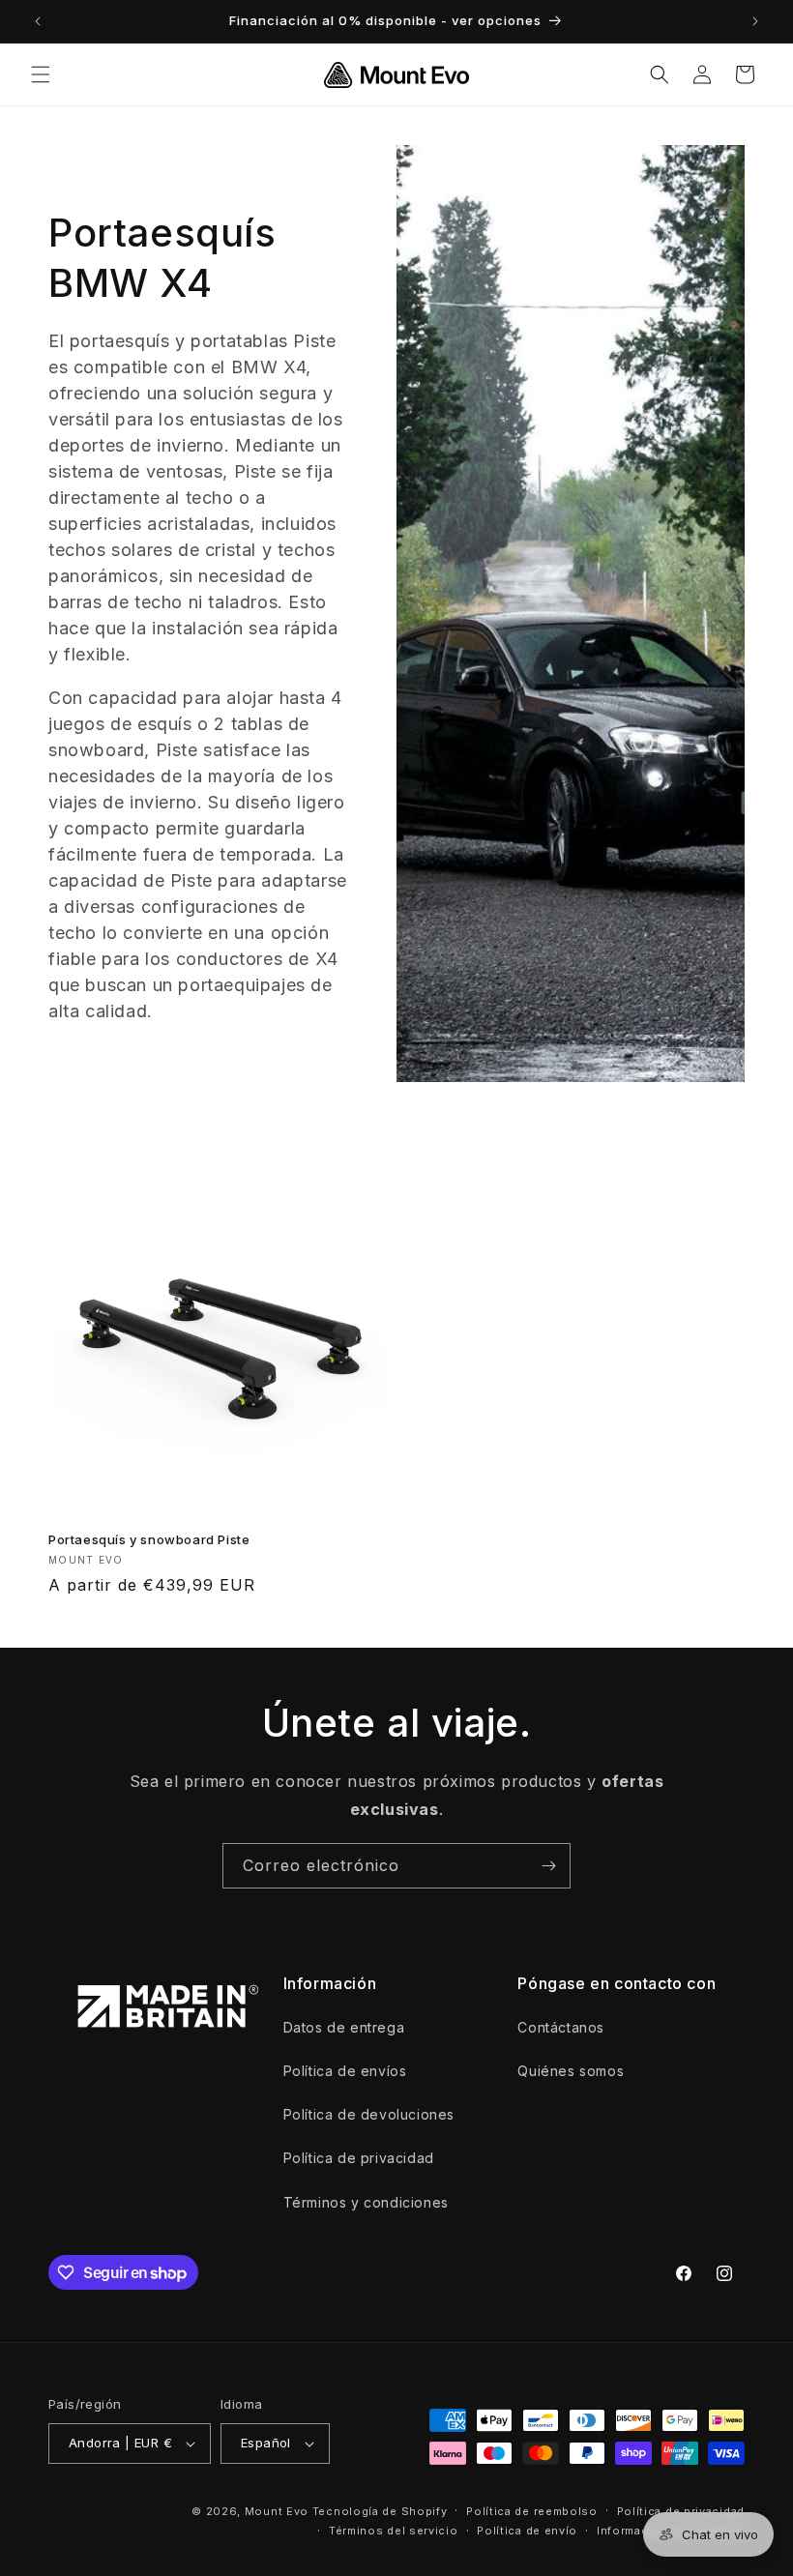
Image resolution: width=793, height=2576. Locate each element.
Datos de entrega (344, 2027)
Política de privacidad (359, 2158)
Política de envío (527, 2531)
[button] (41, 74)
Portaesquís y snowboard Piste (149, 1539)
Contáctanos (561, 2027)
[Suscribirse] (548, 1866)
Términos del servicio (394, 2531)
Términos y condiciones (366, 2202)
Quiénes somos (571, 2071)
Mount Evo (277, 2511)
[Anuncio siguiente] (755, 21)
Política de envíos (345, 2071)
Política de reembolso (532, 2511)
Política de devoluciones (369, 2114)
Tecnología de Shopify (380, 2511)
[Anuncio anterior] (38, 21)
